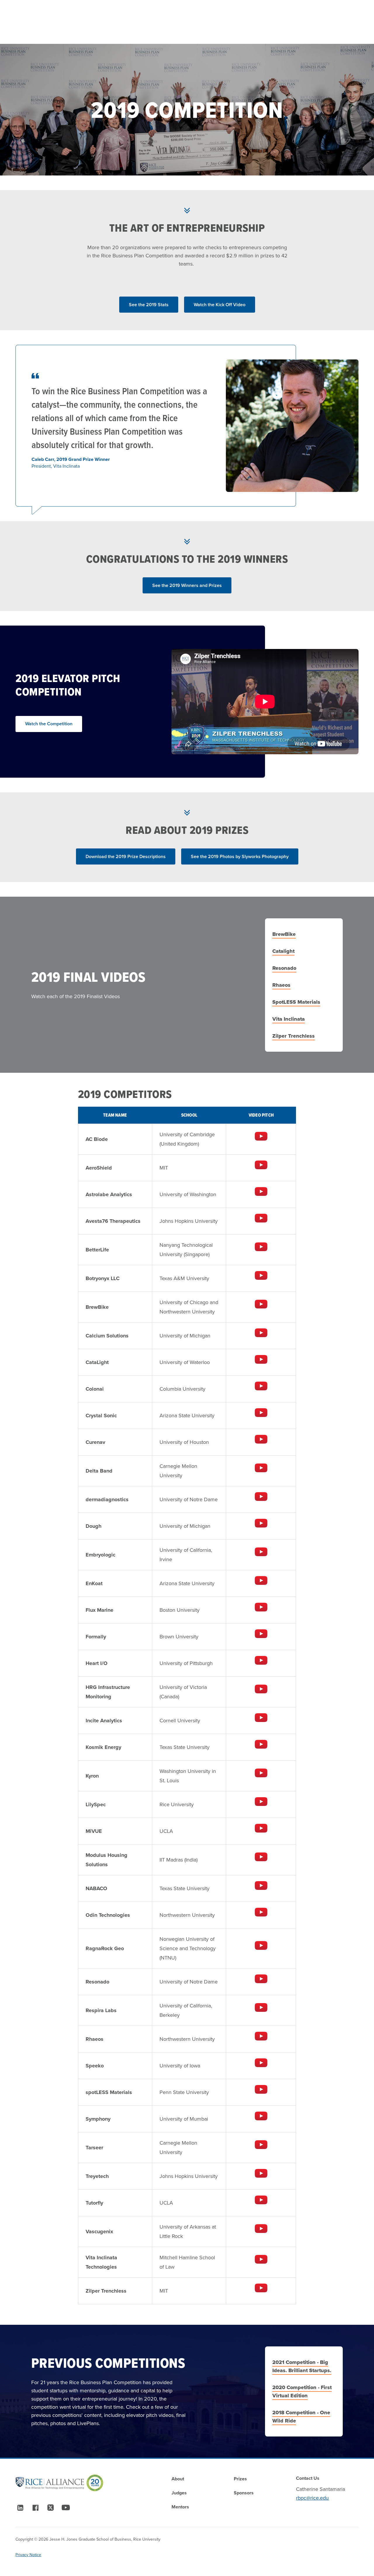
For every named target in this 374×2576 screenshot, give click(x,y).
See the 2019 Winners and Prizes (187, 585)
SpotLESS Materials (296, 1002)
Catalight (283, 951)
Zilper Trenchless (294, 1036)
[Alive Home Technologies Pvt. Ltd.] (261, 1136)
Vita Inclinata (289, 1019)
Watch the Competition (49, 724)
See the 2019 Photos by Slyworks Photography (240, 856)
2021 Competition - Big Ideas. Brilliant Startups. (302, 2366)
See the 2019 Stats (149, 305)
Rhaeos (281, 985)
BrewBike (284, 934)
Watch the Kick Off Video (220, 305)
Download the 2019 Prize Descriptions (126, 856)
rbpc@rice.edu (312, 2498)
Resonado (284, 968)
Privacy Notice (28, 2555)
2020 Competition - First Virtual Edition (302, 2391)
